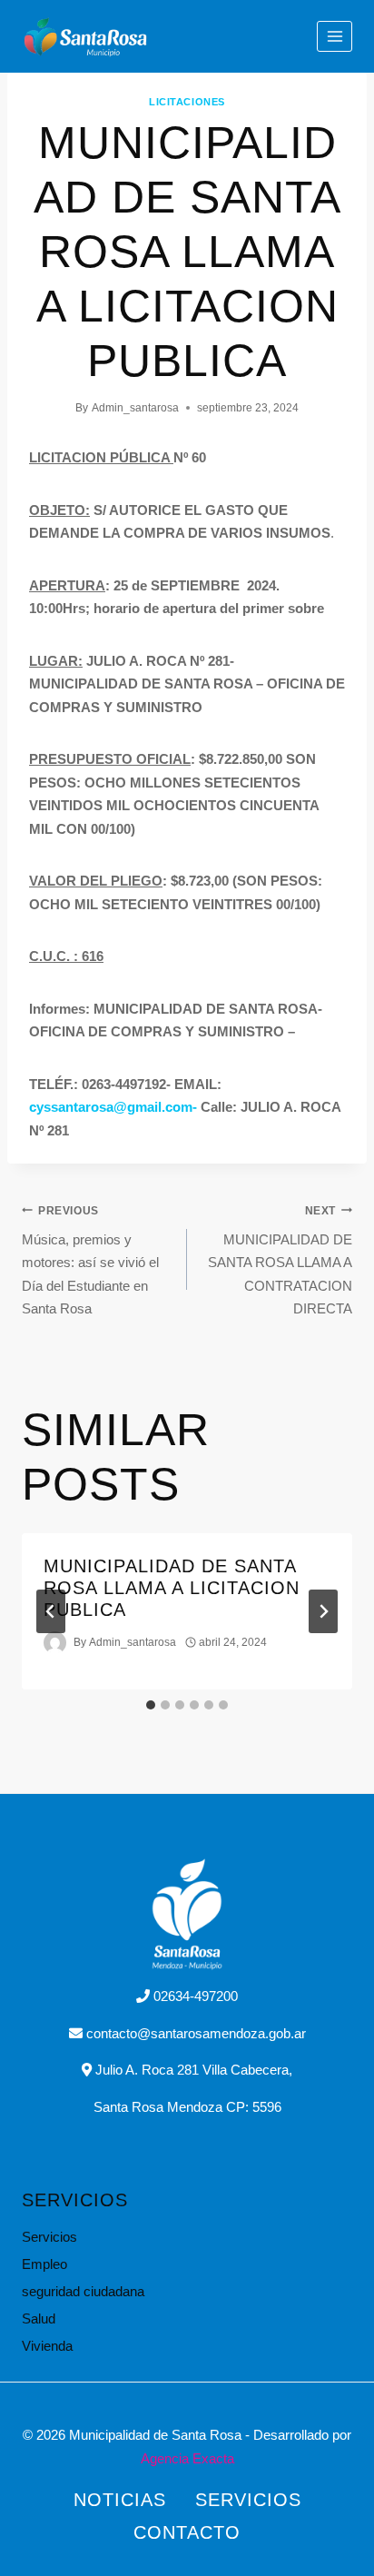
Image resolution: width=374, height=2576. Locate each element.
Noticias (120, 2500)
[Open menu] (335, 36)
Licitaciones (187, 102)
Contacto (187, 2532)
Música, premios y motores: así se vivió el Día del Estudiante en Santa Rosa (90, 1261)
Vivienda (47, 2346)
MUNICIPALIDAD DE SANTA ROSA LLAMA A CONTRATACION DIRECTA (280, 1261)
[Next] (323, 1611)
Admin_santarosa (135, 408)
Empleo (44, 2264)
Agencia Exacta (187, 2458)
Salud (39, 2318)
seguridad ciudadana (83, 2291)
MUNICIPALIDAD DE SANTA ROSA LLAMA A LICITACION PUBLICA (172, 1588)
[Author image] (55, 1643)
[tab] (151, 1705)
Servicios (49, 2237)
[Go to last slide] (51, 1611)
